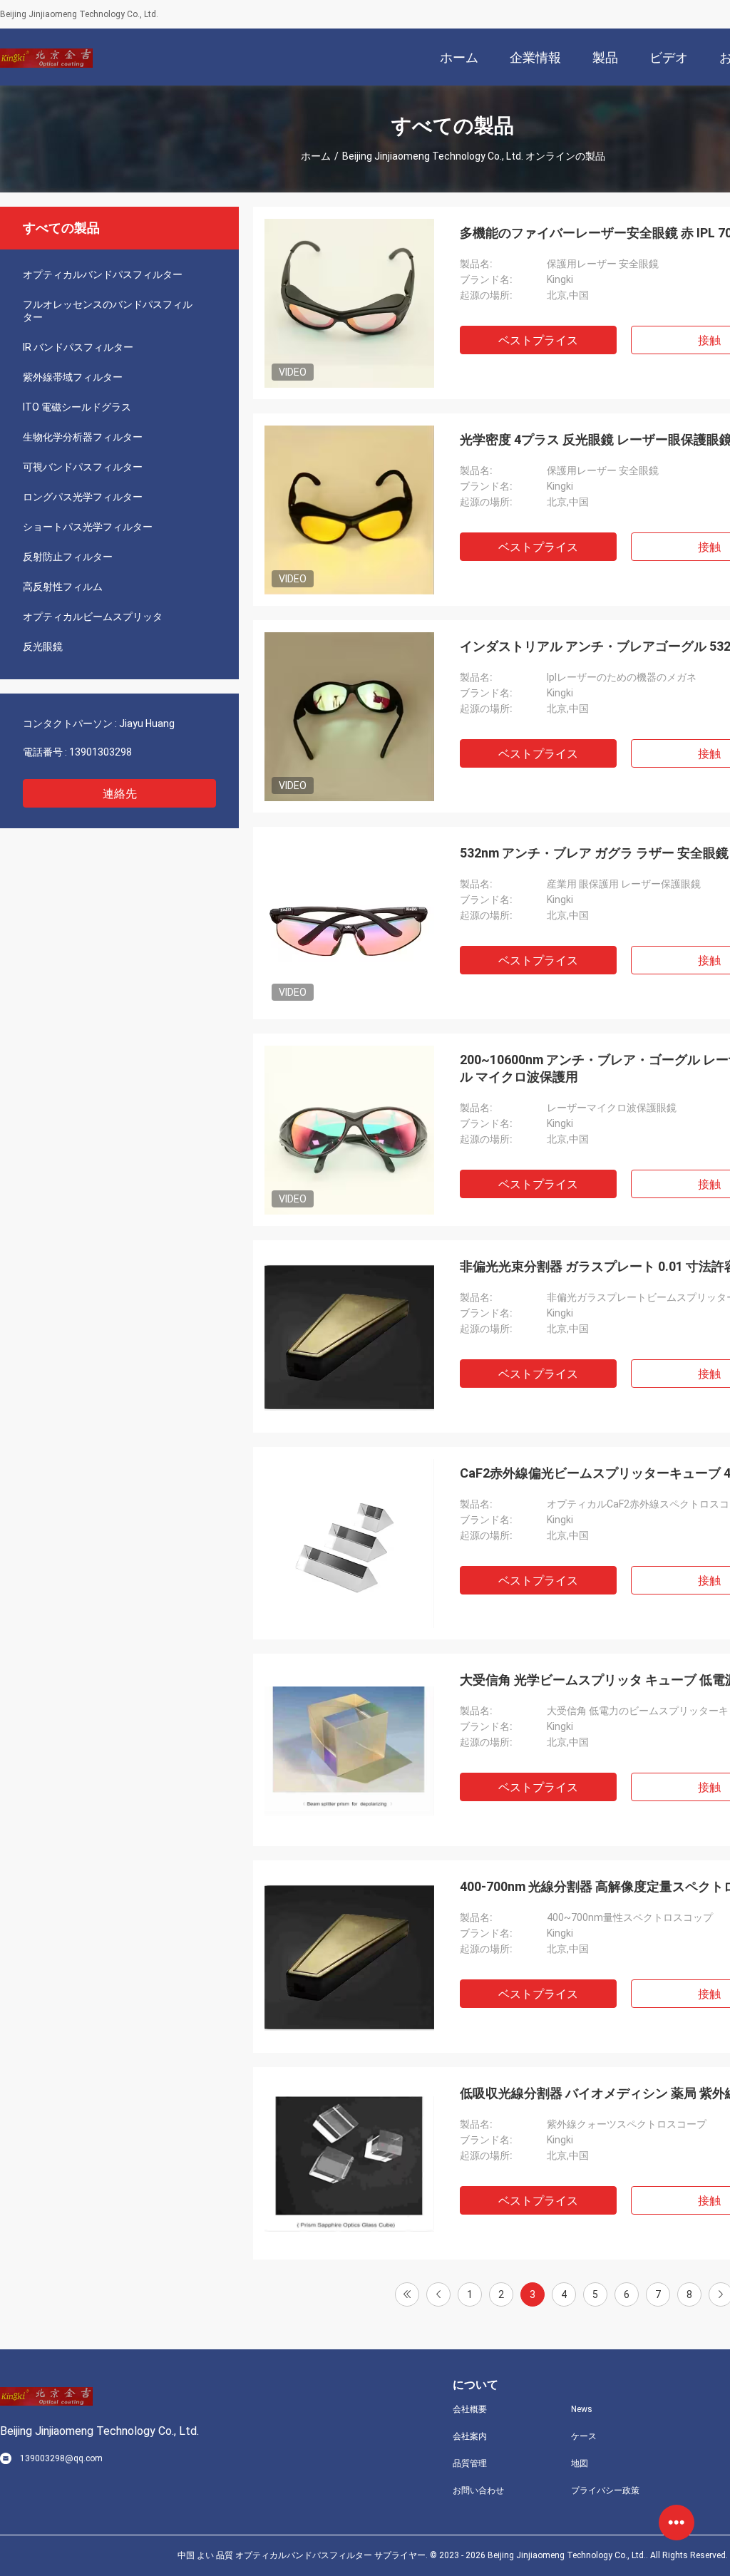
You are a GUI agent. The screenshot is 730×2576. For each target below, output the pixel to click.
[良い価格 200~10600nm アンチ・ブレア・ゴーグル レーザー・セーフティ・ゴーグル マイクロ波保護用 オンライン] (349, 1130)
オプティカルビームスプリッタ (93, 617)
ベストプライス (538, 340)
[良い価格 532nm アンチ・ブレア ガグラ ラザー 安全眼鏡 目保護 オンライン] (349, 923)
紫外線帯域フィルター (73, 377)
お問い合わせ (478, 2490)
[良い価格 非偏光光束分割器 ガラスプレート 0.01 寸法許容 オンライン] (349, 1336)
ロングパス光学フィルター (83, 497)
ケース (584, 2436)
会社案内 (470, 2436)
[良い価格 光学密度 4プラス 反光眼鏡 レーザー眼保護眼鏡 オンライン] (349, 510)
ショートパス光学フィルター (88, 527)
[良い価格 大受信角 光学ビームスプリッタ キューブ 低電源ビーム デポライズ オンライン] (349, 1750)
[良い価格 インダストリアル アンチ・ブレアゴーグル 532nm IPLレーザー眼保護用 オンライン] (349, 716)
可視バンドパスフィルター (83, 467)
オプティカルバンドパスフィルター (103, 274)
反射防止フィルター (68, 557)
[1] (407, 2294)
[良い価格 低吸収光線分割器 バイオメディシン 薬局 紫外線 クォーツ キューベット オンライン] (349, 2163)
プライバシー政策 (605, 2490)
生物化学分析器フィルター (83, 437)
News (582, 2409)
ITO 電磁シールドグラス (77, 407)
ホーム (316, 156)
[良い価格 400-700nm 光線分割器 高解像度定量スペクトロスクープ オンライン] (349, 1957)
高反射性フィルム (63, 587)
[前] (438, 2294)
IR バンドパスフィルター (78, 347)
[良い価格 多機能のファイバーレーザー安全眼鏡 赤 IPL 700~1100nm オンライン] (349, 303)
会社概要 (470, 2409)
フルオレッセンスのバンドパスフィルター (108, 311)
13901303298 (101, 752)
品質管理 (470, 2463)
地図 (580, 2463)
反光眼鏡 (43, 646)
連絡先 (120, 794)
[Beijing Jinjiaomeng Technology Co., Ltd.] (46, 57)
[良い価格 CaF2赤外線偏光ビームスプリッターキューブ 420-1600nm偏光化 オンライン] (349, 1543)
